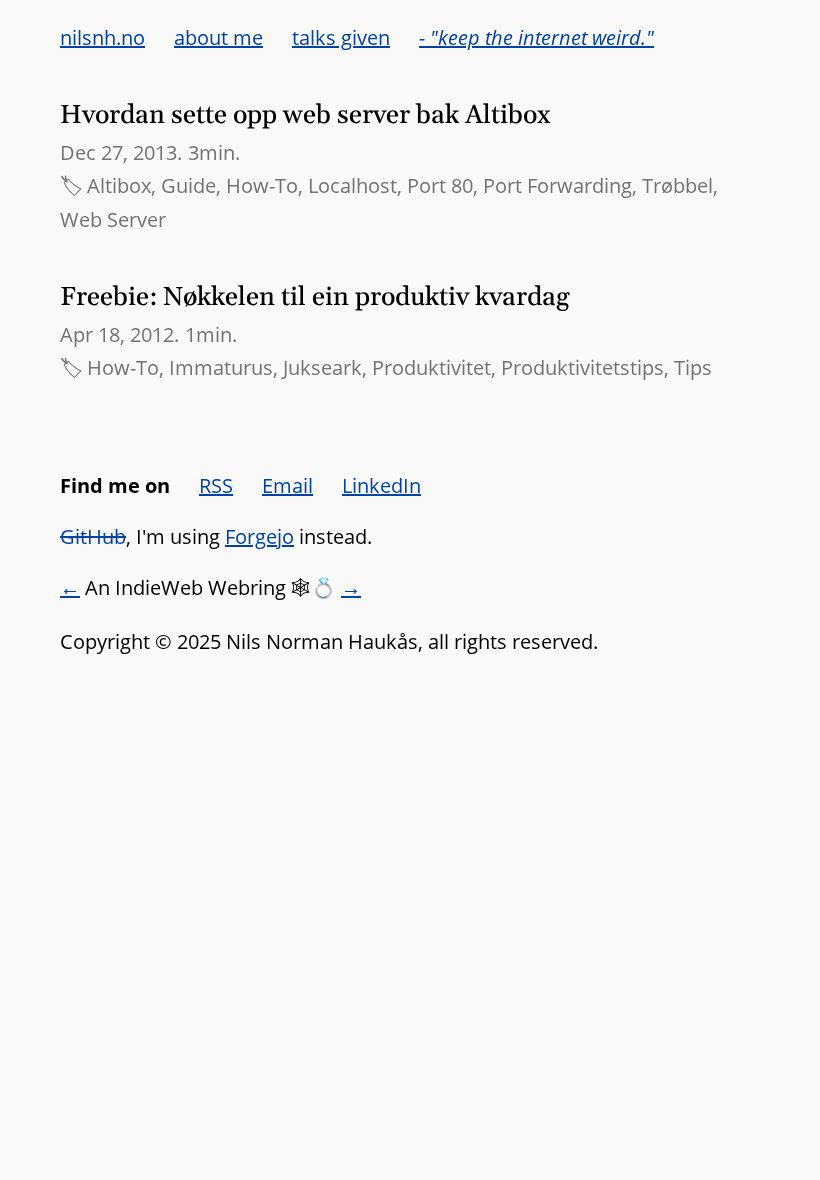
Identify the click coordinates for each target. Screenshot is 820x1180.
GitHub (93, 536)
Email (287, 485)
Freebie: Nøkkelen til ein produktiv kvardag (315, 297)
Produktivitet (431, 367)
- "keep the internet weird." (536, 37)
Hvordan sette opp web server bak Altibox (305, 115)
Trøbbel (677, 185)
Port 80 (440, 185)
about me (218, 37)
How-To (262, 185)
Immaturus (221, 367)
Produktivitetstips (582, 367)
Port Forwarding (557, 185)
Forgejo (259, 536)
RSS (216, 485)
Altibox (119, 185)
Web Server (113, 219)
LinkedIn (381, 485)
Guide (188, 185)
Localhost (352, 185)
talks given (341, 37)
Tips (693, 367)
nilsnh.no (102, 37)
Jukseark (322, 367)
